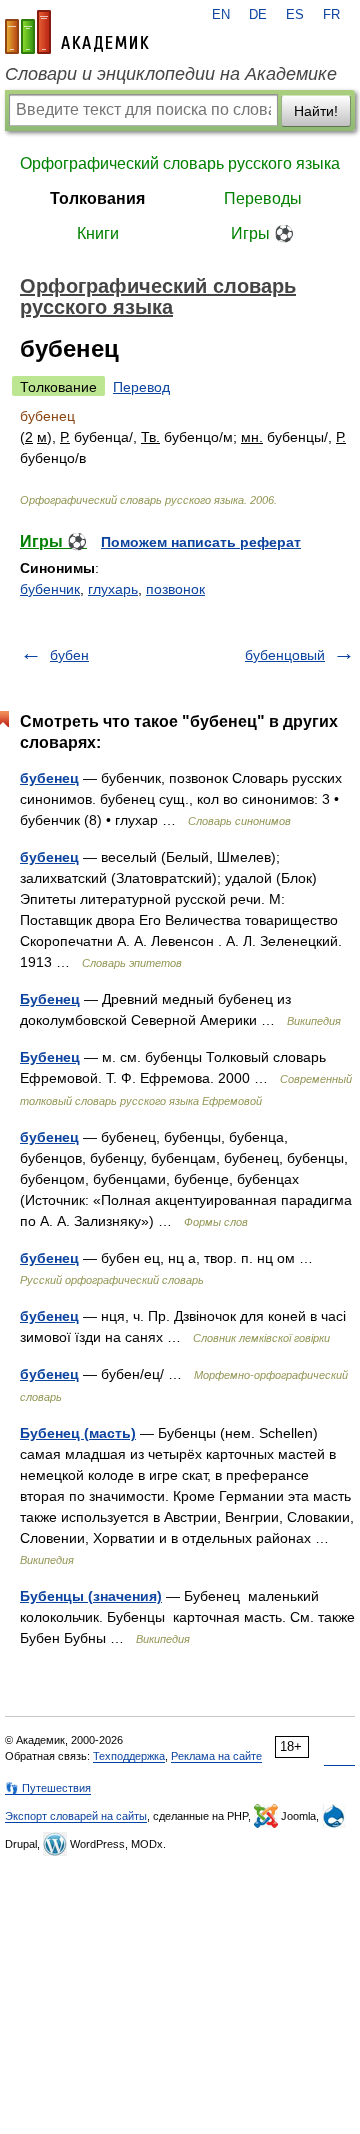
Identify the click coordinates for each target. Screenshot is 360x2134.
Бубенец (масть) (78, 1433)
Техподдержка (129, 1756)
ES (295, 15)
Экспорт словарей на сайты (76, 1816)
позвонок (175, 589)
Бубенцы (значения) (91, 1596)
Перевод (141, 387)
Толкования (97, 198)
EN (221, 15)
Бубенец (50, 999)
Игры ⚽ (262, 233)
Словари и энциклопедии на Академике (171, 74)
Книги (98, 233)
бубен (69, 655)
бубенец (49, 778)
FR (331, 15)
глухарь (113, 589)
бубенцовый (285, 655)
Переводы (263, 198)
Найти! (316, 111)
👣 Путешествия (48, 1788)
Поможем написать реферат (201, 542)
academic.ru (77, 32)
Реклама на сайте (216, 1756)
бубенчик (50, 589)
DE (258, 15)
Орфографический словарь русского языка (180, 163)
